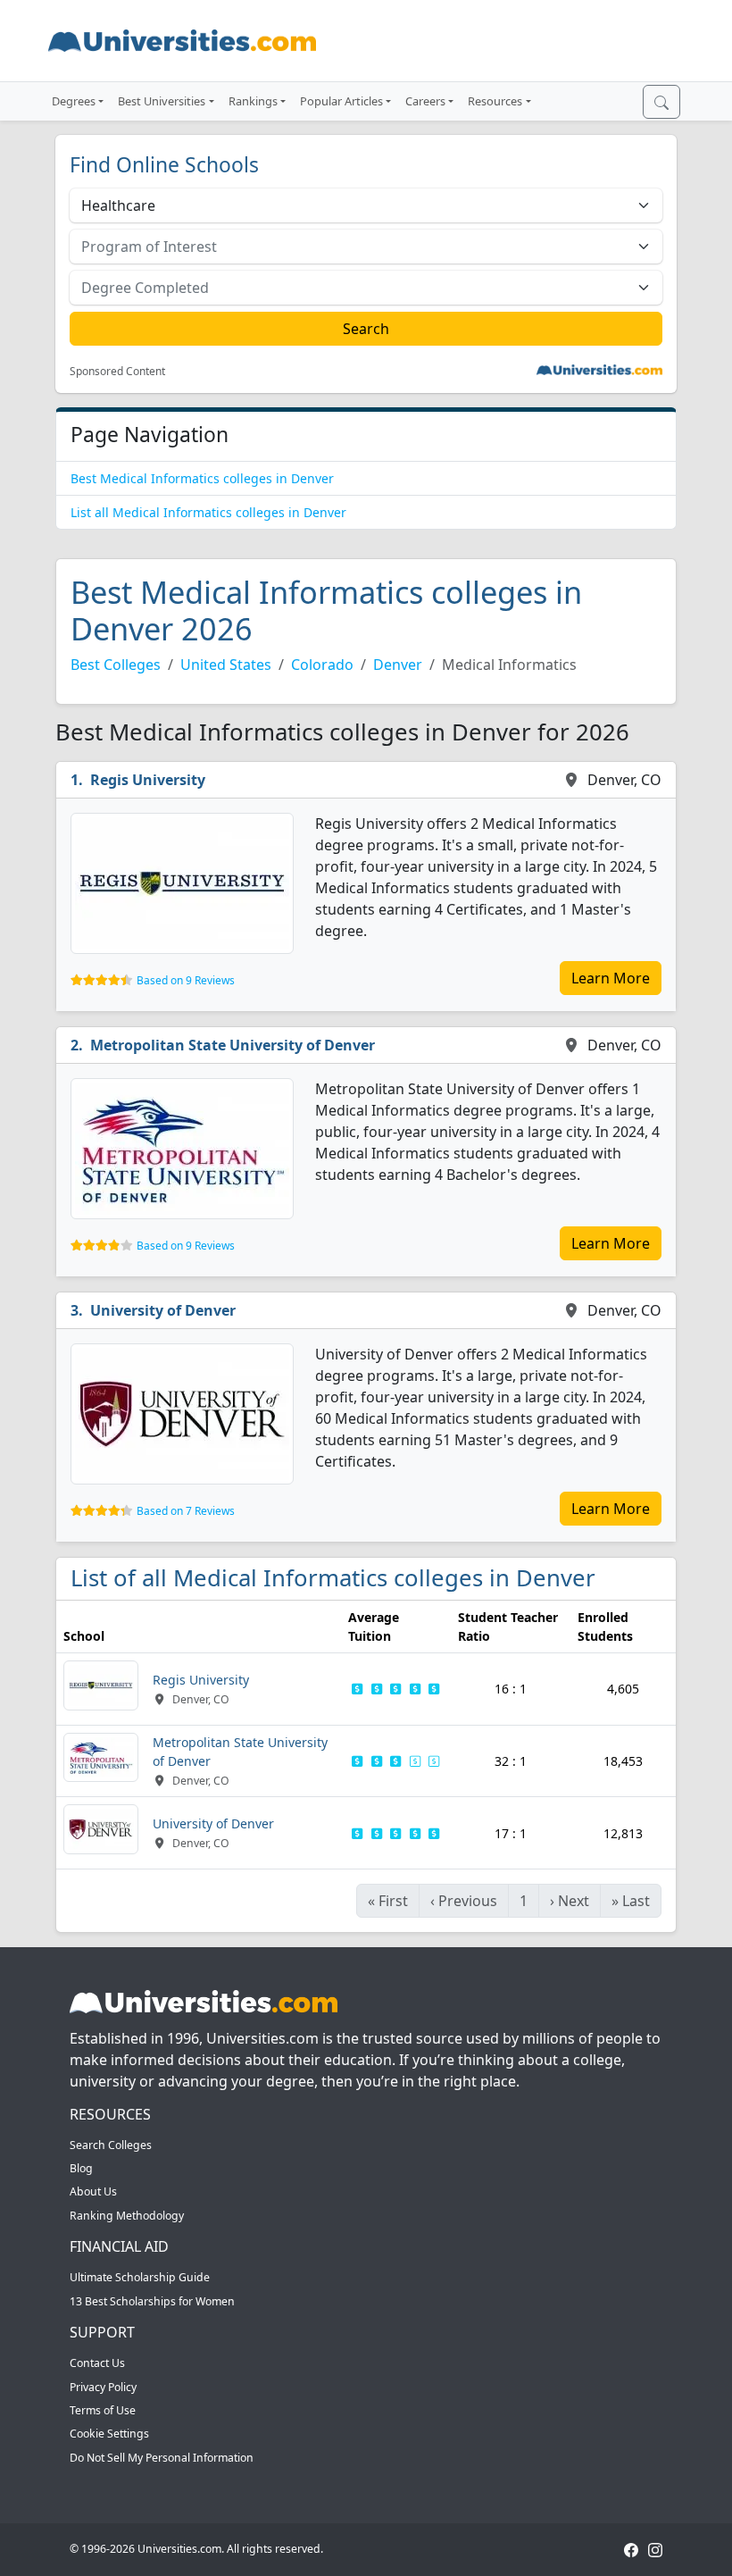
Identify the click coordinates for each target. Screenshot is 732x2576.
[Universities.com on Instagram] (655, 2549)
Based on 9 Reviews (186, 980)
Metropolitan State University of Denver (233, 1045)
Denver (398, 665)
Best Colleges (116, 665)
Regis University (148, 780)
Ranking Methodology (127, 2216)
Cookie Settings (109, 2434)
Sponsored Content (117, 372)
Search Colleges (111, 2145)
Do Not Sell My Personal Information (162, 2458)
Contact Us (97, 2363)
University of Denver (163, 1310)
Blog (81, 2168)
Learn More (611, 978)
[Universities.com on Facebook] (631, 2549)
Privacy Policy (103, 2387)
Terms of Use (103, 2410)
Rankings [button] (253, 101)
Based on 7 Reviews (186, 1511)
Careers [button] (425, 101)
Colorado (322, 665)
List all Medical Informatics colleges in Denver (208, 512)
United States (226, 665)
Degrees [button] (74, 101)
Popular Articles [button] (341, 101)
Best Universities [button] (162, 101)
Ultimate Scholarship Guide (140, 2277)
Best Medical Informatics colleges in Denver (202, 478)
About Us (93, 2191)
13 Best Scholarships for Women (152, 2301)
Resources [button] (495, 101)
